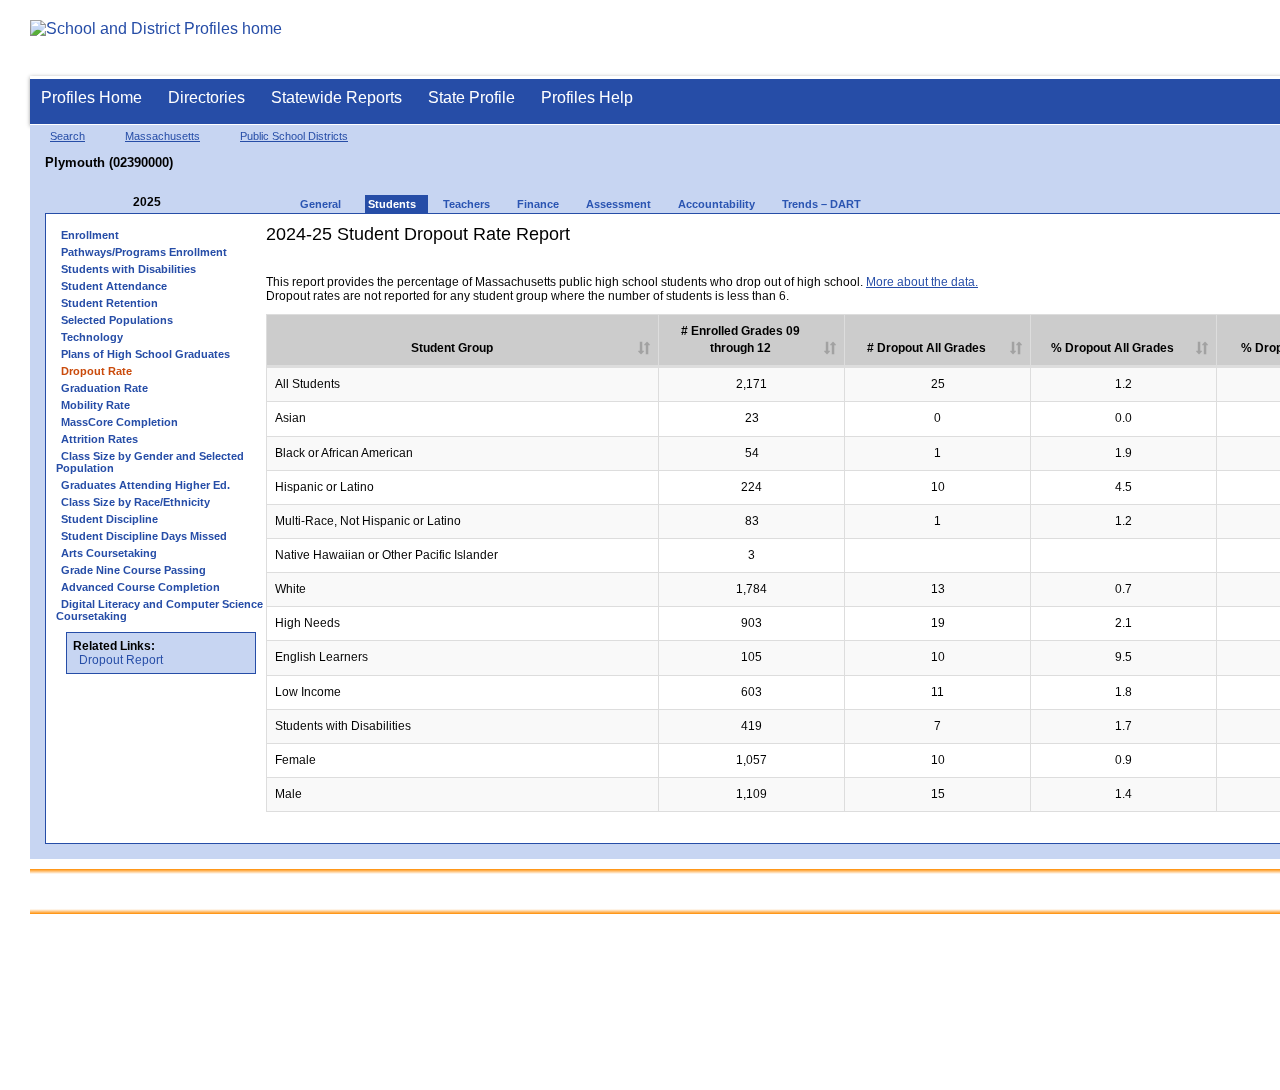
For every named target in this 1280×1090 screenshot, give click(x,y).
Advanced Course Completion (140, 587)
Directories (206, 97)
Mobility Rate (95, 405)
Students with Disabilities (128, 269)
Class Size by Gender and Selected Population (150, 462)
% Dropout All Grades (1112, 348)
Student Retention (109, 303)
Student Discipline (109, 519)
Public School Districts (294, 136)
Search (67, 136)
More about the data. (922, 282)
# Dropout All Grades (926, 348)
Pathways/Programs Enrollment (144, 252)
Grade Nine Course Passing (133, 570)
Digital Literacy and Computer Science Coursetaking (159, 610)
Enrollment (90, 235)
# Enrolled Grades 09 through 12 (740, 339)
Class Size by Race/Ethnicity (135, 502)
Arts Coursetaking (109, 553)
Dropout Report (121, 660)
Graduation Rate (104, 388)
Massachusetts (162, 136)
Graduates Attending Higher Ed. (145, 485)
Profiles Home (91, 97)
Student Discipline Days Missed (144, 536)
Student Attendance (114, 286)
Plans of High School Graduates (145, 354)
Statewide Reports (336, 97)
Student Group (452, 348)
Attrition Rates (99, 439)
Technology (92, 337)
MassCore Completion (119, 422)
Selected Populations (117, 320)
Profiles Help (587, 97)
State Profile (471, 97)
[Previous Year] (119, 202)
